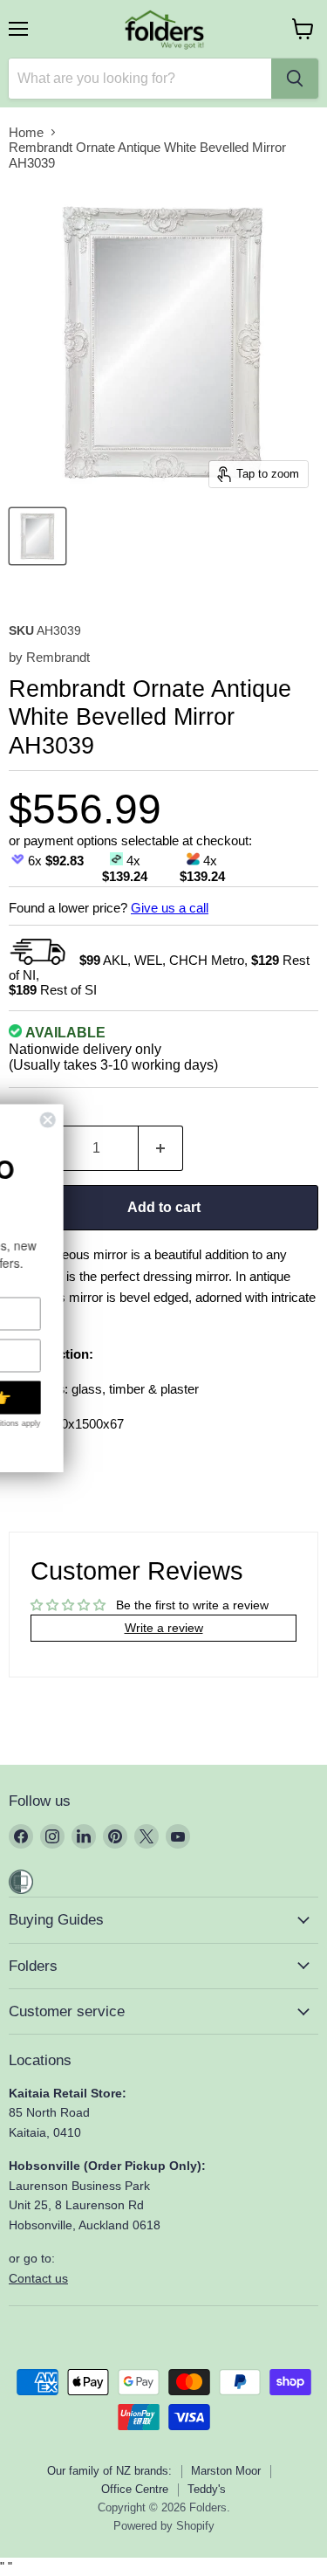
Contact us (38, 2278)
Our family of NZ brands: (109, 2471)
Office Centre (135, 2489)
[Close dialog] (201, 1120)
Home (26, 132)
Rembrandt (58, 657)
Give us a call (170, 908)
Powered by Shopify (164, 2526)
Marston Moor (226, 2471)
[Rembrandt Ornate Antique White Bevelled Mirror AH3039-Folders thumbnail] (37, 536)
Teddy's (207, 2489)
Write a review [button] (164, 1628)
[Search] (295, 79)
